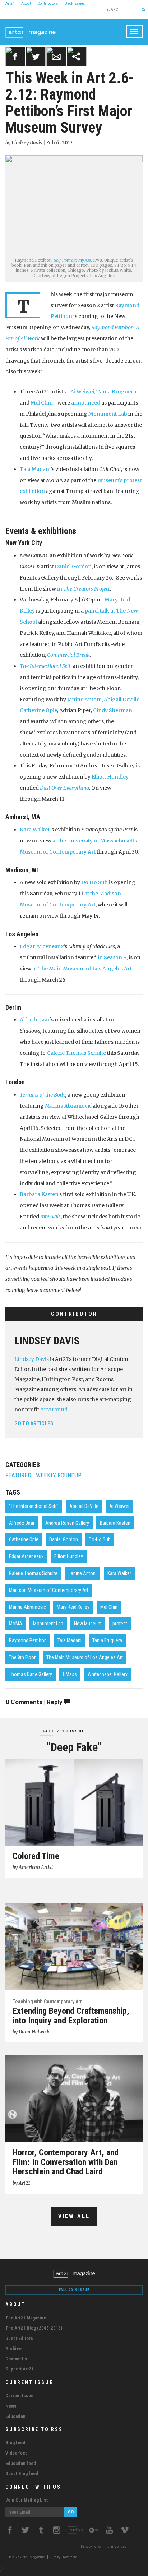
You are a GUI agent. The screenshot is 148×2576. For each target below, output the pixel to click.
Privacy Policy (91, 2547)
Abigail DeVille (122, 700)
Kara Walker (35, 830)
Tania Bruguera (116, 392)
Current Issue (19, 2395)
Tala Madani (35, 469)
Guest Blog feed (22, 2473)
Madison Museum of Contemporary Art (49, 1590)
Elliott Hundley (110, 777)
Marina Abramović (68, 1106)
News (11, 2406)
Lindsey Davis (47, 1341)
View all (74, 2216)
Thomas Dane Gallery (31, 1674)
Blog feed (15, 2443)
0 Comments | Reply (35, 1702)
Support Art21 (20, 2369)
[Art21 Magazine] (31, 28)
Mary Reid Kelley (73, 1607)
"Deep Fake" (74, 1747)
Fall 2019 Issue (64, 1731)
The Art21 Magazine (26, 2318)
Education (15, 2416)
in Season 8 (112, 957)
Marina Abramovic (27, 1607)
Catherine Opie (38, 710)
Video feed (17, 2453)
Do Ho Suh (94, 882)
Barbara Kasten (39, 1194)
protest (120, 1624)
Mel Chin (41, 403)
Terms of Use (116, 2547)
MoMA (16, 1624)
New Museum (88, 1624)
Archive (13, 2348)
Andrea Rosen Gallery (67, 1523)
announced (86, 403)
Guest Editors (19, 2338)
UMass (70, 1674)
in (84, 589)
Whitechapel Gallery (108, 1674)
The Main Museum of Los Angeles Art (85, 1657)
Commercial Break (68, 655)
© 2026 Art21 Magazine (27, 2557)
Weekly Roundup (59, 1475)
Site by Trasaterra (64, 2557)
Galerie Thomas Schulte (76, 1053)
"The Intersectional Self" (34, 1506)
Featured (18, 1475)
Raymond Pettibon (28, 1640)
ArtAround (54, 1409)
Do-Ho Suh (100, 1539)
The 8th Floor (22, 1657)
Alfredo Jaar (35, 1020)
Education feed (21, 2463)
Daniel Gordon (73, 567)
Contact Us (16, 2359)
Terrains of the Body (43, 1095)
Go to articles (34, 1423)
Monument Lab (108, 414)
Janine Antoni (84, 700)
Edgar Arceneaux (42, 946)
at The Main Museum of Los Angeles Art (82, 969)
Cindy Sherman (113, 710)
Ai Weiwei (82, 392)
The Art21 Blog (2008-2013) (34, 2328)
